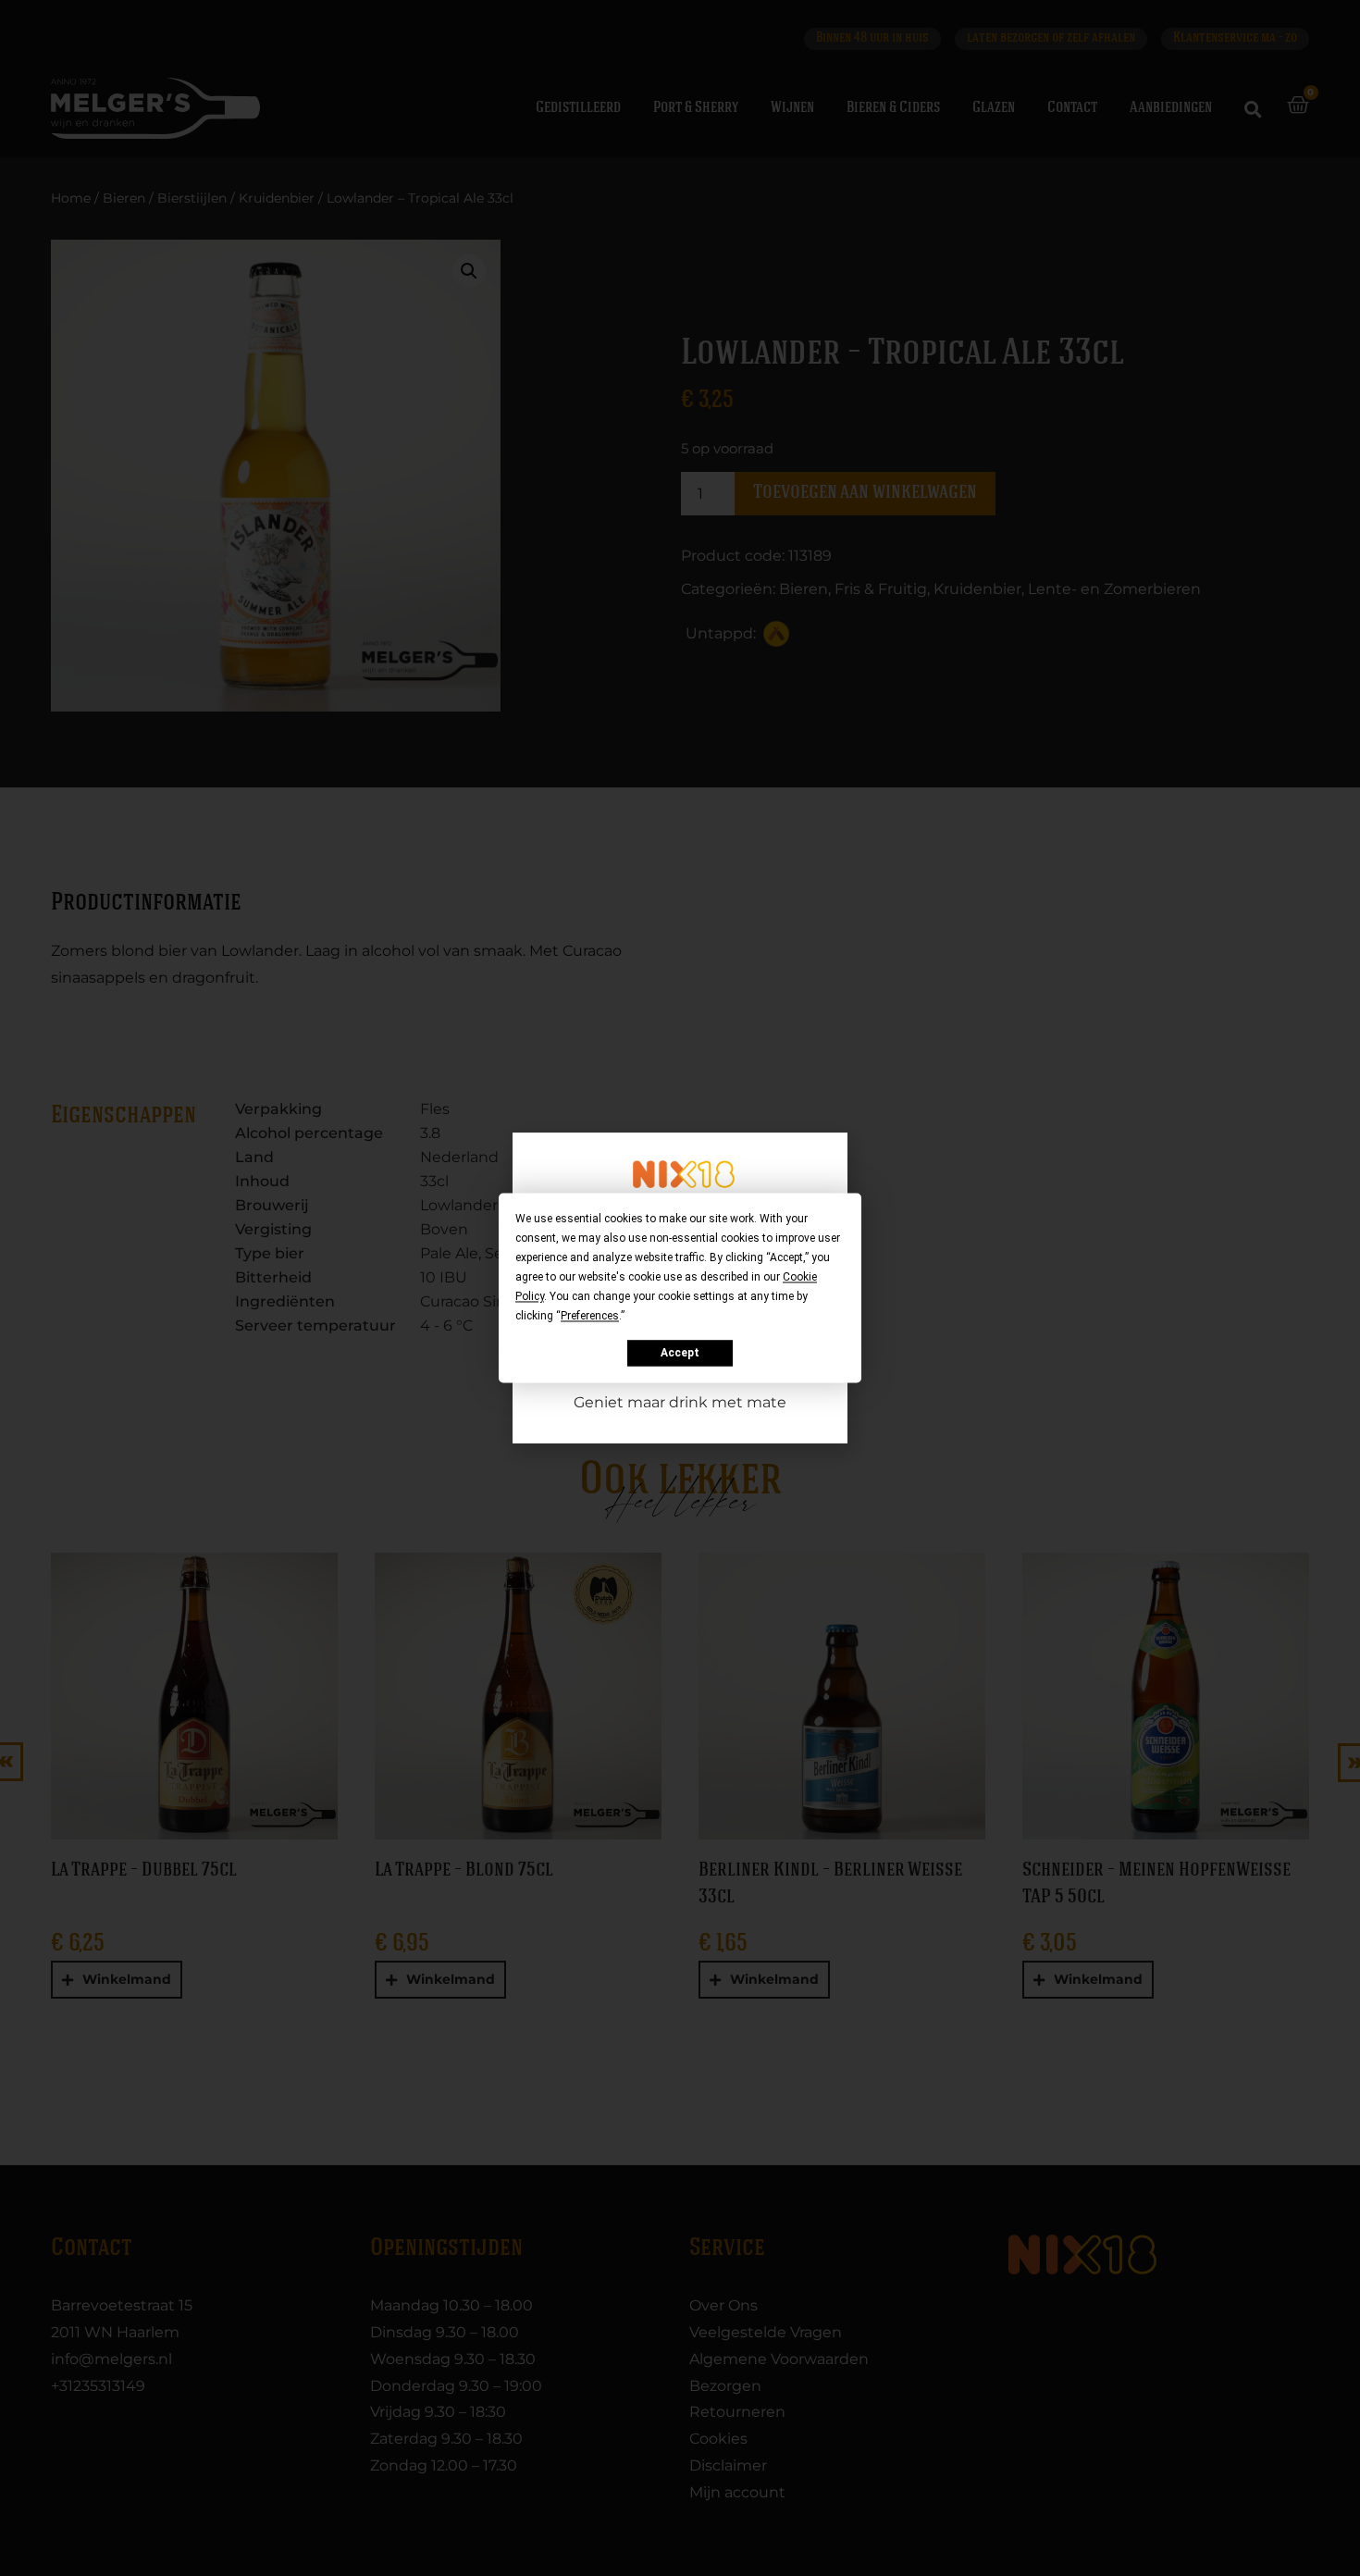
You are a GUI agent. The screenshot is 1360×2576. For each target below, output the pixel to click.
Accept (680, 1353)
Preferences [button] (590, 1316)
